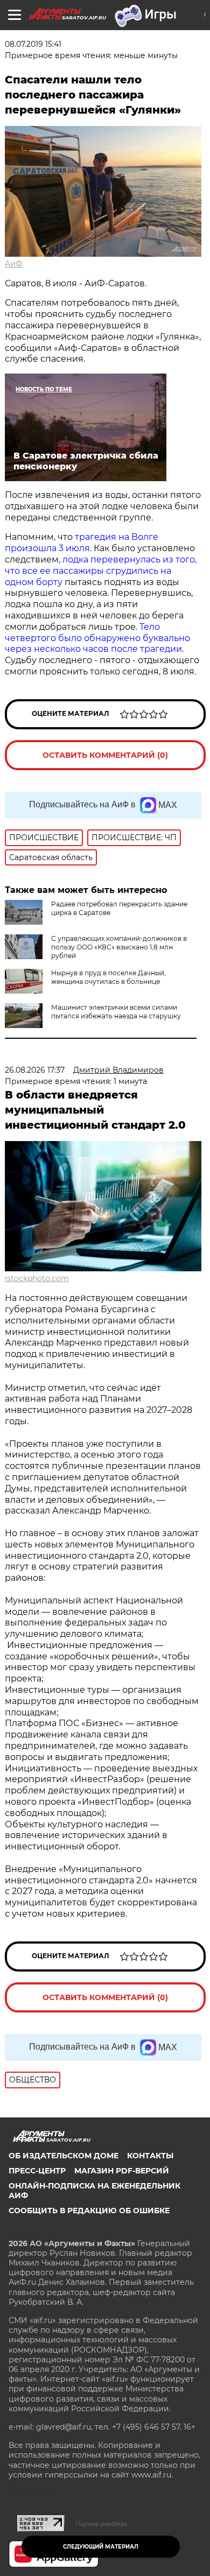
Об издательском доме (64, 2156)
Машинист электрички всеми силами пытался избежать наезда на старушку (116, 1012)
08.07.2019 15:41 (33, 44)
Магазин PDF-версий (122, 2171)
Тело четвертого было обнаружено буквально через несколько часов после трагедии (97, 638)
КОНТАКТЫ (150, 2156)
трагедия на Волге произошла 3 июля (82, 543)
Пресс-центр (37, 2171)
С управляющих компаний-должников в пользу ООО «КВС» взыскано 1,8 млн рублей (119, 947)
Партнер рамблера (101, 2524)
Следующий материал (101, 2547)
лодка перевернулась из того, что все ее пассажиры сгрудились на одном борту (101, 571)
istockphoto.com (37, 1278)
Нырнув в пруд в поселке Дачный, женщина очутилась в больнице (108, 977)
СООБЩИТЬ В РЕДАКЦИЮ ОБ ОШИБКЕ (89, 2211)
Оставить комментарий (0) (105, 755)
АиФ (14, 264)
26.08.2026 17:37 (35, 1070)
